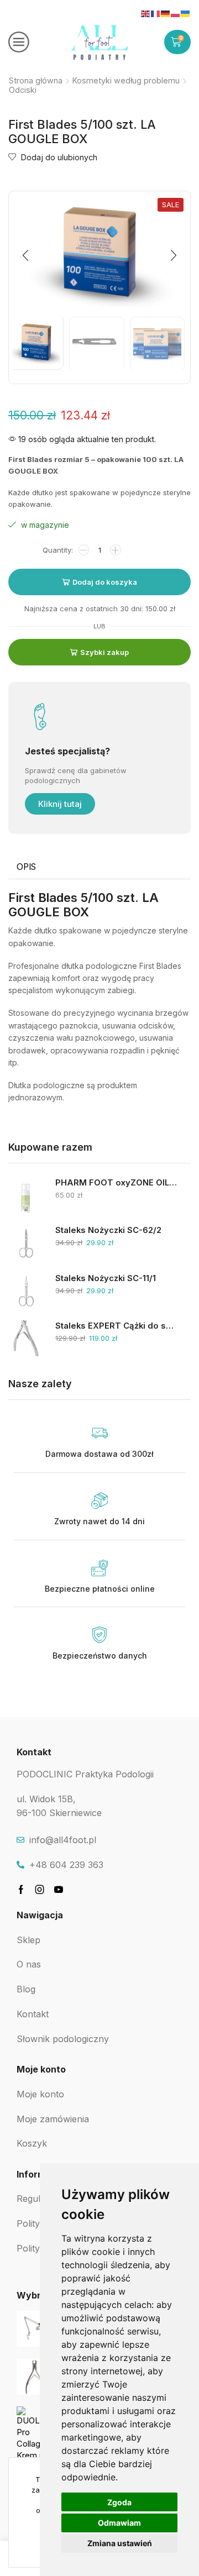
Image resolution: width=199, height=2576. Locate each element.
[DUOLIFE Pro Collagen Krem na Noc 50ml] (35, 2434)
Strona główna (36, 80)
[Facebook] (21, 1890)
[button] (25, 255)
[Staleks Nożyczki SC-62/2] (26, 1243)
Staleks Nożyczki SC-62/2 (108, 1230)
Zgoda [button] (119, 2502)
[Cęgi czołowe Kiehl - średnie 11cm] (35, 2377)
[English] (146, 13)
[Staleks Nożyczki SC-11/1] (26, 1291)
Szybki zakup (104, 652)
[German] (166, 13)
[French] (156, 13)
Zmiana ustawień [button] (120, 2543)
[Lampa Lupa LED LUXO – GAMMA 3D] (35, 2329)
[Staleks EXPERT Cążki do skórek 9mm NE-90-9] (26, 1338)
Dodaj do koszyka (105, 582)
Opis (26, 867)
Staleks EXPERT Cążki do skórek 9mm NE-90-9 (116, 1326)
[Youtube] (59, 1890)
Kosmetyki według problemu (126, 80)
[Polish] (176, 13)
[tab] (26, 867)
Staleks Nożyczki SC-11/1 (106, 1278)
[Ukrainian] (186, 13)
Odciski (23, 90)
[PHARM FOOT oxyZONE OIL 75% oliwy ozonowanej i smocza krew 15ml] (26, 1195)
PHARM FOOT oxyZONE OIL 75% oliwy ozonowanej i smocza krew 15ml (116, 1183)
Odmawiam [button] (119, 2523)
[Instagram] (40, 1890)
